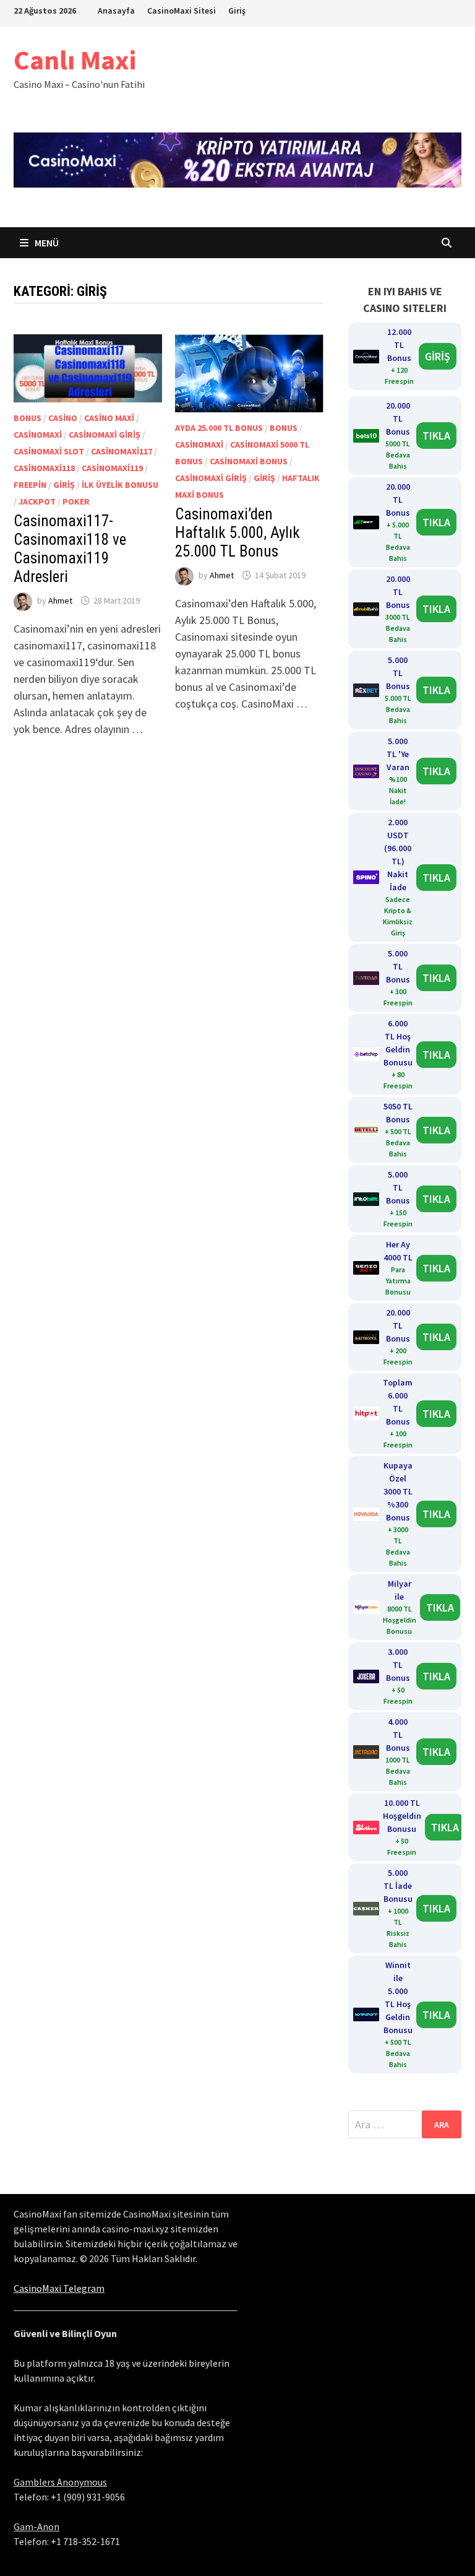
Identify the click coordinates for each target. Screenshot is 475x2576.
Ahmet (60, 601)
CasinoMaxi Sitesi (182, 11)
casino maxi (109, 418)
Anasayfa (116, 11)
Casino (63, 418)
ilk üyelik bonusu (120, 485)
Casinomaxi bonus (249, 461)
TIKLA (436, 436)
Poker (76, 501)
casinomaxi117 (122, 451)
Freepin (30, 485)
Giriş (237, 11)
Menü (46, 243)
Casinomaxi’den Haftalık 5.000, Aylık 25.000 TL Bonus (237, 533)
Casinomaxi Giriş (105, 435)
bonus (28, 418)
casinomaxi (38, 435)
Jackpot (37, 501)
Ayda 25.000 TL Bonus (219, 428)
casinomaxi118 (44, 468)
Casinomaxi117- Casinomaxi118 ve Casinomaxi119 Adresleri (70, 549)
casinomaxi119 (112, 468)
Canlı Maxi (75, 60)
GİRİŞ (438, 356)
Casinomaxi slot (49, 451)
